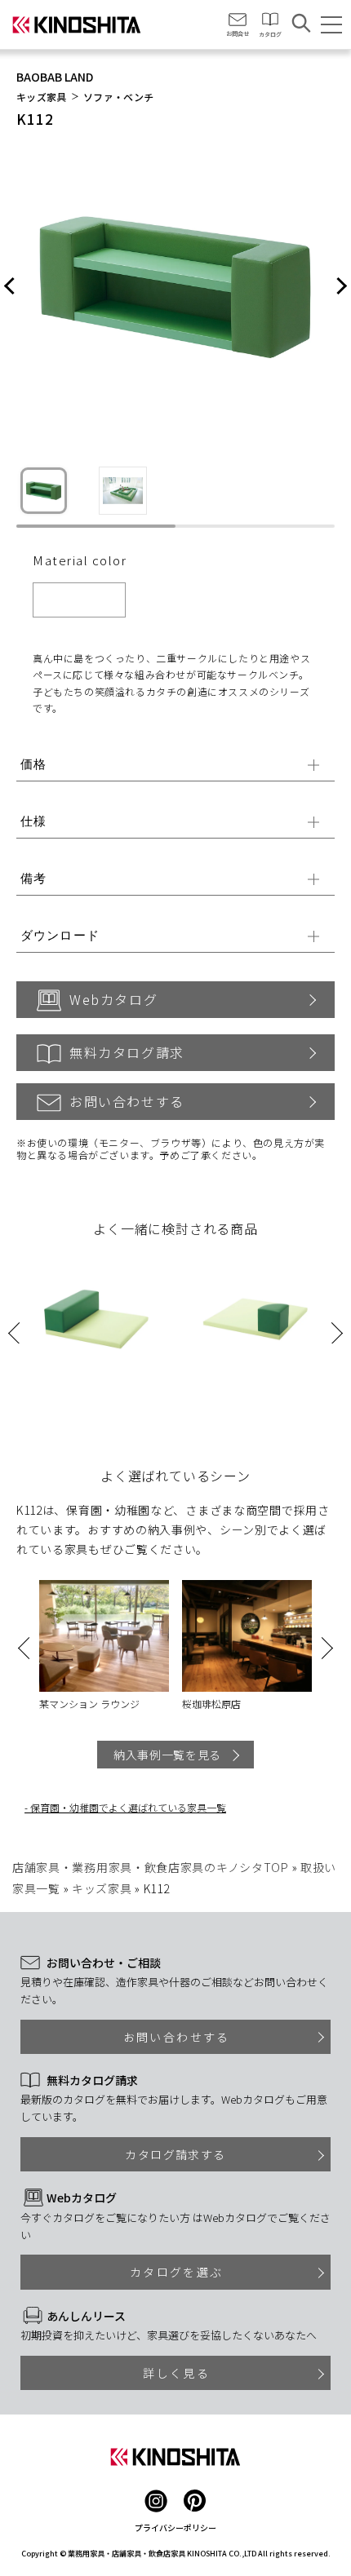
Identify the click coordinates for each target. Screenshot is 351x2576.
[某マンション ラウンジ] (104, 1636)
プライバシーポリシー (175, 2527)
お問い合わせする (127, 1101)
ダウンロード (60, 935)
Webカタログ (113, 999)
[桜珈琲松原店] (247, 1636)
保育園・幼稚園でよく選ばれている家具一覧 (128, 1807)
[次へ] (341, 287)
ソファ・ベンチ (119, 97)
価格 (33, 764)
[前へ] (10, 287)
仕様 (33, 821)
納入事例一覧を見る (167, 1755)
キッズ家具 (42, 97)
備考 (33, 878)
